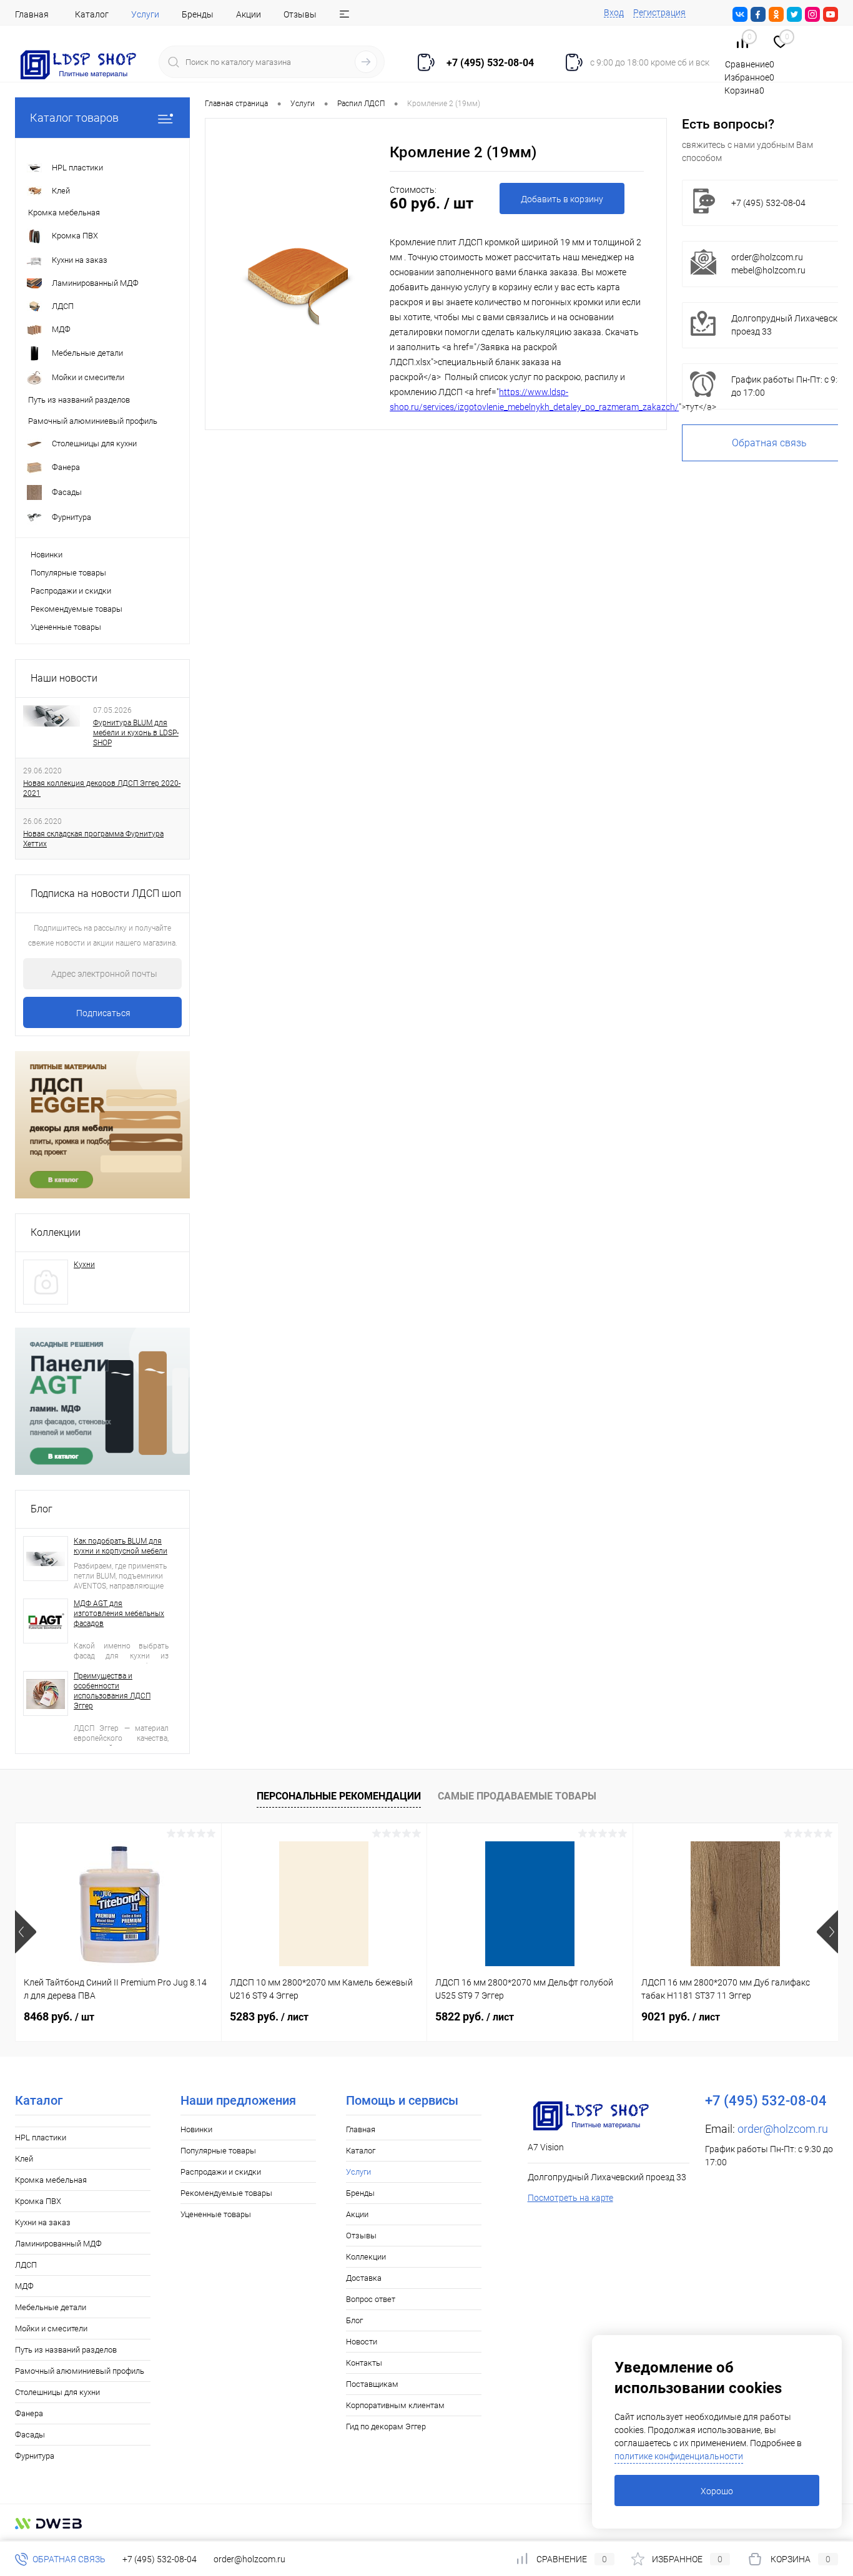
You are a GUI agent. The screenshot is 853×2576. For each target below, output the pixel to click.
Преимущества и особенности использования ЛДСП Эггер (112, 1691)
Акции (249, 14)
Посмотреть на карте (570, 2198)
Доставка (364, 2278)
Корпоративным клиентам (395, 2405)
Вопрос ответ (371, 2299)
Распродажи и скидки (71, 591)
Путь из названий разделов (66, 2350)
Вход (614, 12)
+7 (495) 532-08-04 (160, 2559)
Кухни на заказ (43, 2222)
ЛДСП (26, 2265)
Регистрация (659, 12)
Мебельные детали (51, 2307)
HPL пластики (41, 2138)
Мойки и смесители (51, 2329)
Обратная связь (68, 2559)
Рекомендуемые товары (76, 609)
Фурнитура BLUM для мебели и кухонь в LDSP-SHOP (136, 733)
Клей (24, 2159)
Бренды (198, 14)
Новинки (47, 555)
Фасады (30, 2435)
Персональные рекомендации (339, 1796)
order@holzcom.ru (767, 257)
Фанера (29, 2413)
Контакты (364, 2363)
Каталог (92, 14)
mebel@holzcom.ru (768, 270)
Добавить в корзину (562, 199)
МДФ (24, 2286)
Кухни (84, 1265)
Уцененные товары (66, 627)
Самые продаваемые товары (517, 1796)
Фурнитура (35, 2456)
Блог (42, 1509)
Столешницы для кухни (57, 2392)
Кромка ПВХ (38, 2201)
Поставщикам (372, 2384)
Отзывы (300, 14)
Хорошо (717, 2491)
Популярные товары (68, 573)
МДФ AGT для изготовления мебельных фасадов (119, 1614)
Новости (362, 2342)
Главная (32, 14)
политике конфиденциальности (679, 2456)
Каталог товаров (74, 118)
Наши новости (64, 678)
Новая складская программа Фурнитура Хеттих (93, 839)
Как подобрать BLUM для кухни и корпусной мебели (121, 1546)
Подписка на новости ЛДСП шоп (106, 894)
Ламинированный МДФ (58, 2244)
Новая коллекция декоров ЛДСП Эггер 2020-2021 (102, 788)
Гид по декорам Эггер (386, 2427)
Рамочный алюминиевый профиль (80, 2371)
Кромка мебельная (51, 2180)
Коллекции (56, 1232)
